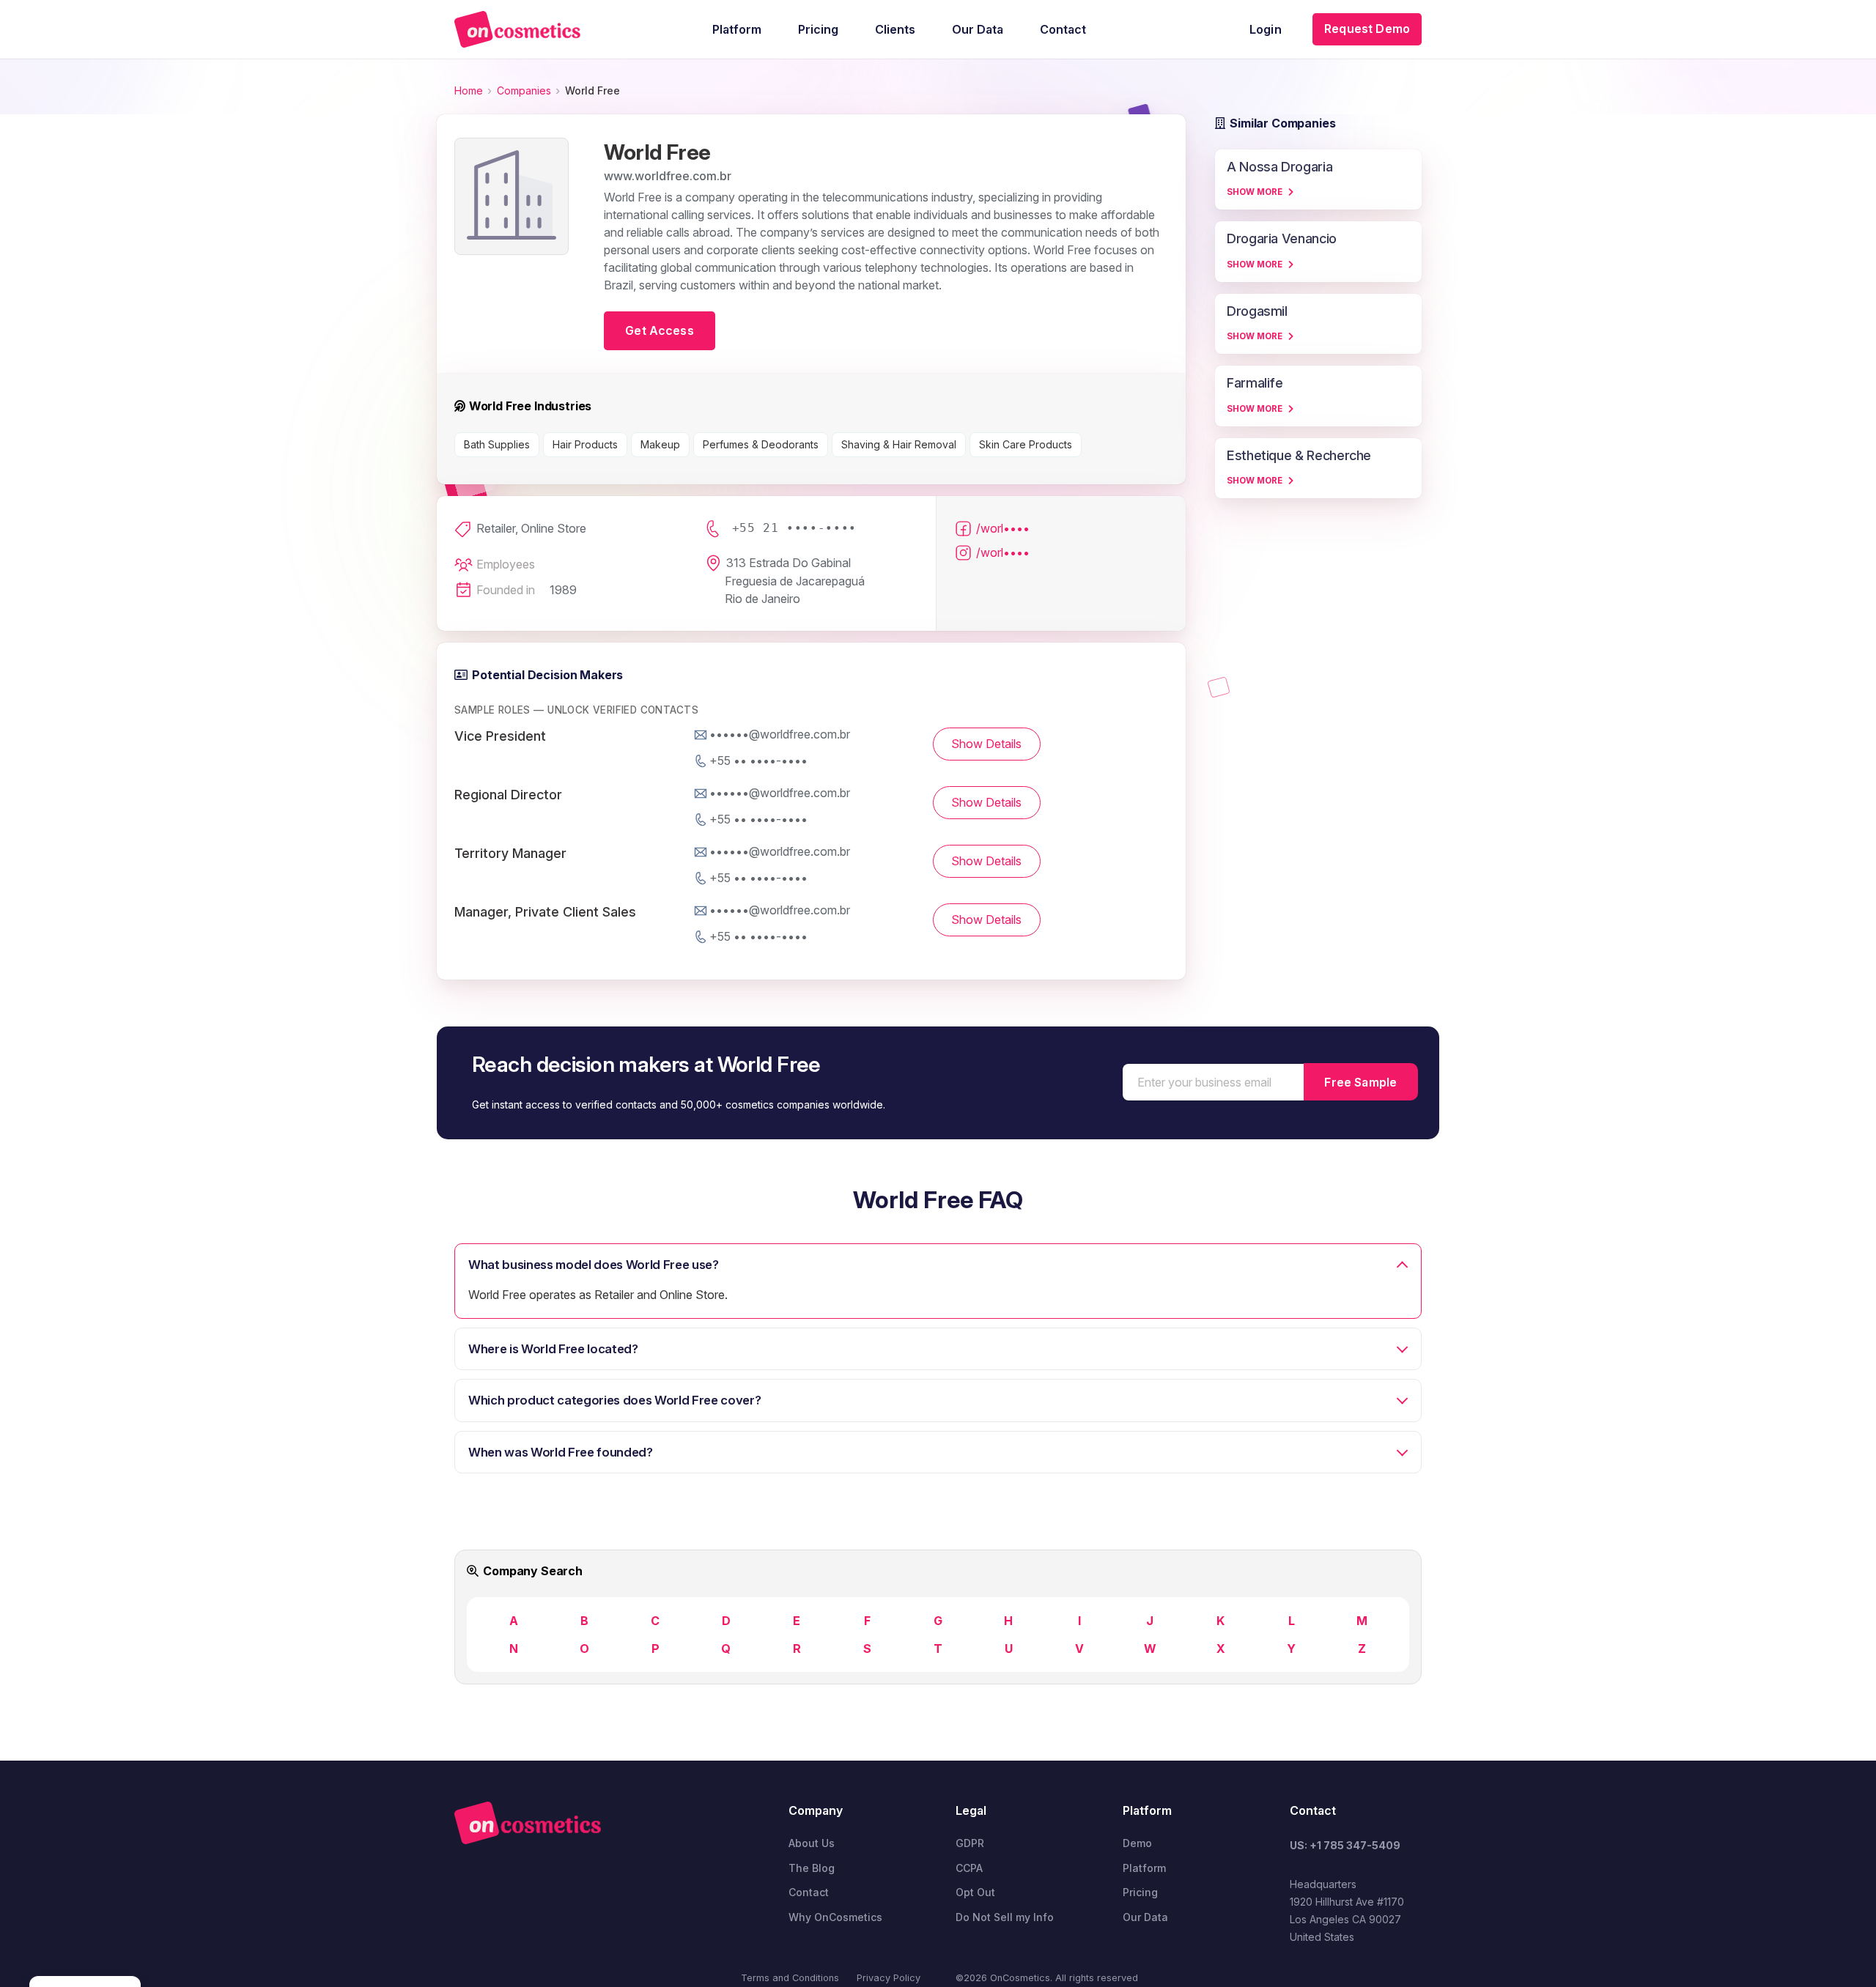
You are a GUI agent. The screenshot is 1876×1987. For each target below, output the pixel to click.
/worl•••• (1003, 528)
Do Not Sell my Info (1005, 1917)
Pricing (1140, 1892)
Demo (1137, 1843)
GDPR (970, 1843)
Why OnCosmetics (835, 1917)
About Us (812, 1843)
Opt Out (975, 1892)
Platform (1144, 1868)
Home (469, 90)
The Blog (812, 1868)
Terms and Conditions (790, 1978)
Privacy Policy (889, 1978)
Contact (809, 1892)
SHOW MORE (1255, 192)
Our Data (1145, 1917)
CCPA (969, 1868)
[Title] (517, 29)
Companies (524, 90)
